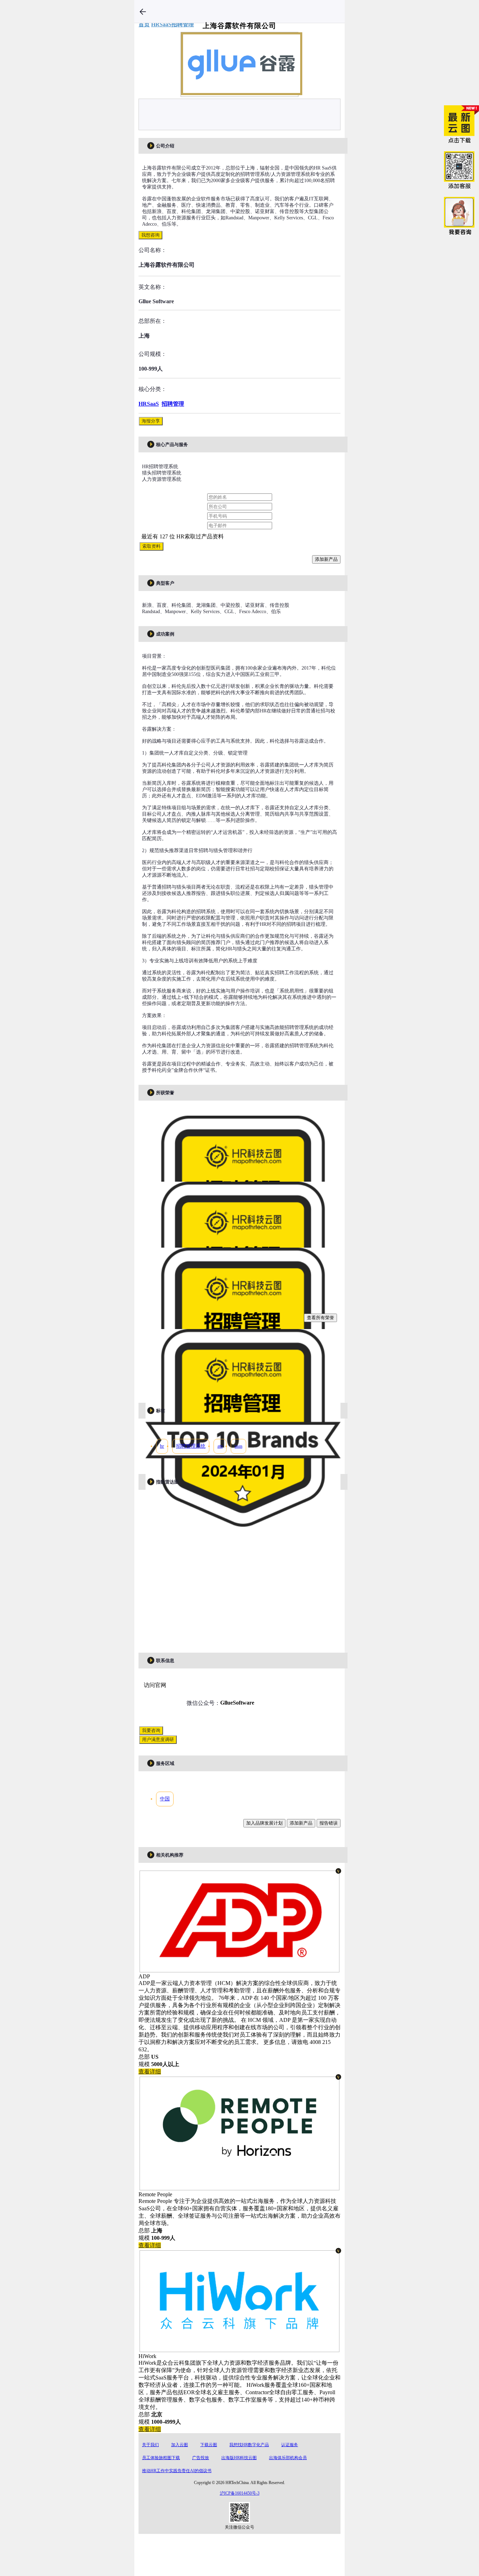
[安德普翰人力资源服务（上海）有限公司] (239, 1969)
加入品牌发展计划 (264, 1823)
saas (238, 1446)
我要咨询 (151, 1730)
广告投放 (201, 2458)
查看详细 (150, 2072)
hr (162, 1446)
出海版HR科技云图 (239, 2458)
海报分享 (151, 421)
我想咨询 (150, 235)
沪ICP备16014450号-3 (240, 2493)
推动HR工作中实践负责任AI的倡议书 (177, 2471)
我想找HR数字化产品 (249, 2445)
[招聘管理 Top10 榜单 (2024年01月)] (243, 1528)
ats (220, 1446)
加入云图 (180, 2445)
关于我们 (150, 2445)
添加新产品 (326, 559)
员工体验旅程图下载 (161, 2458)
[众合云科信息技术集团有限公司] (239, 2348)
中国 (165, 1799)
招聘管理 (173, 404)
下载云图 (209, 2445)
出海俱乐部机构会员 (288, 2458)
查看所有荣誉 (321, 1318)
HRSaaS (149, 404)
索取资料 (151, 546)
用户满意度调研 (158, 1740)
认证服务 (290, 2445)
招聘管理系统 (191, 1446)
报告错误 (329, 1823)
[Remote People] (239, 2187)
